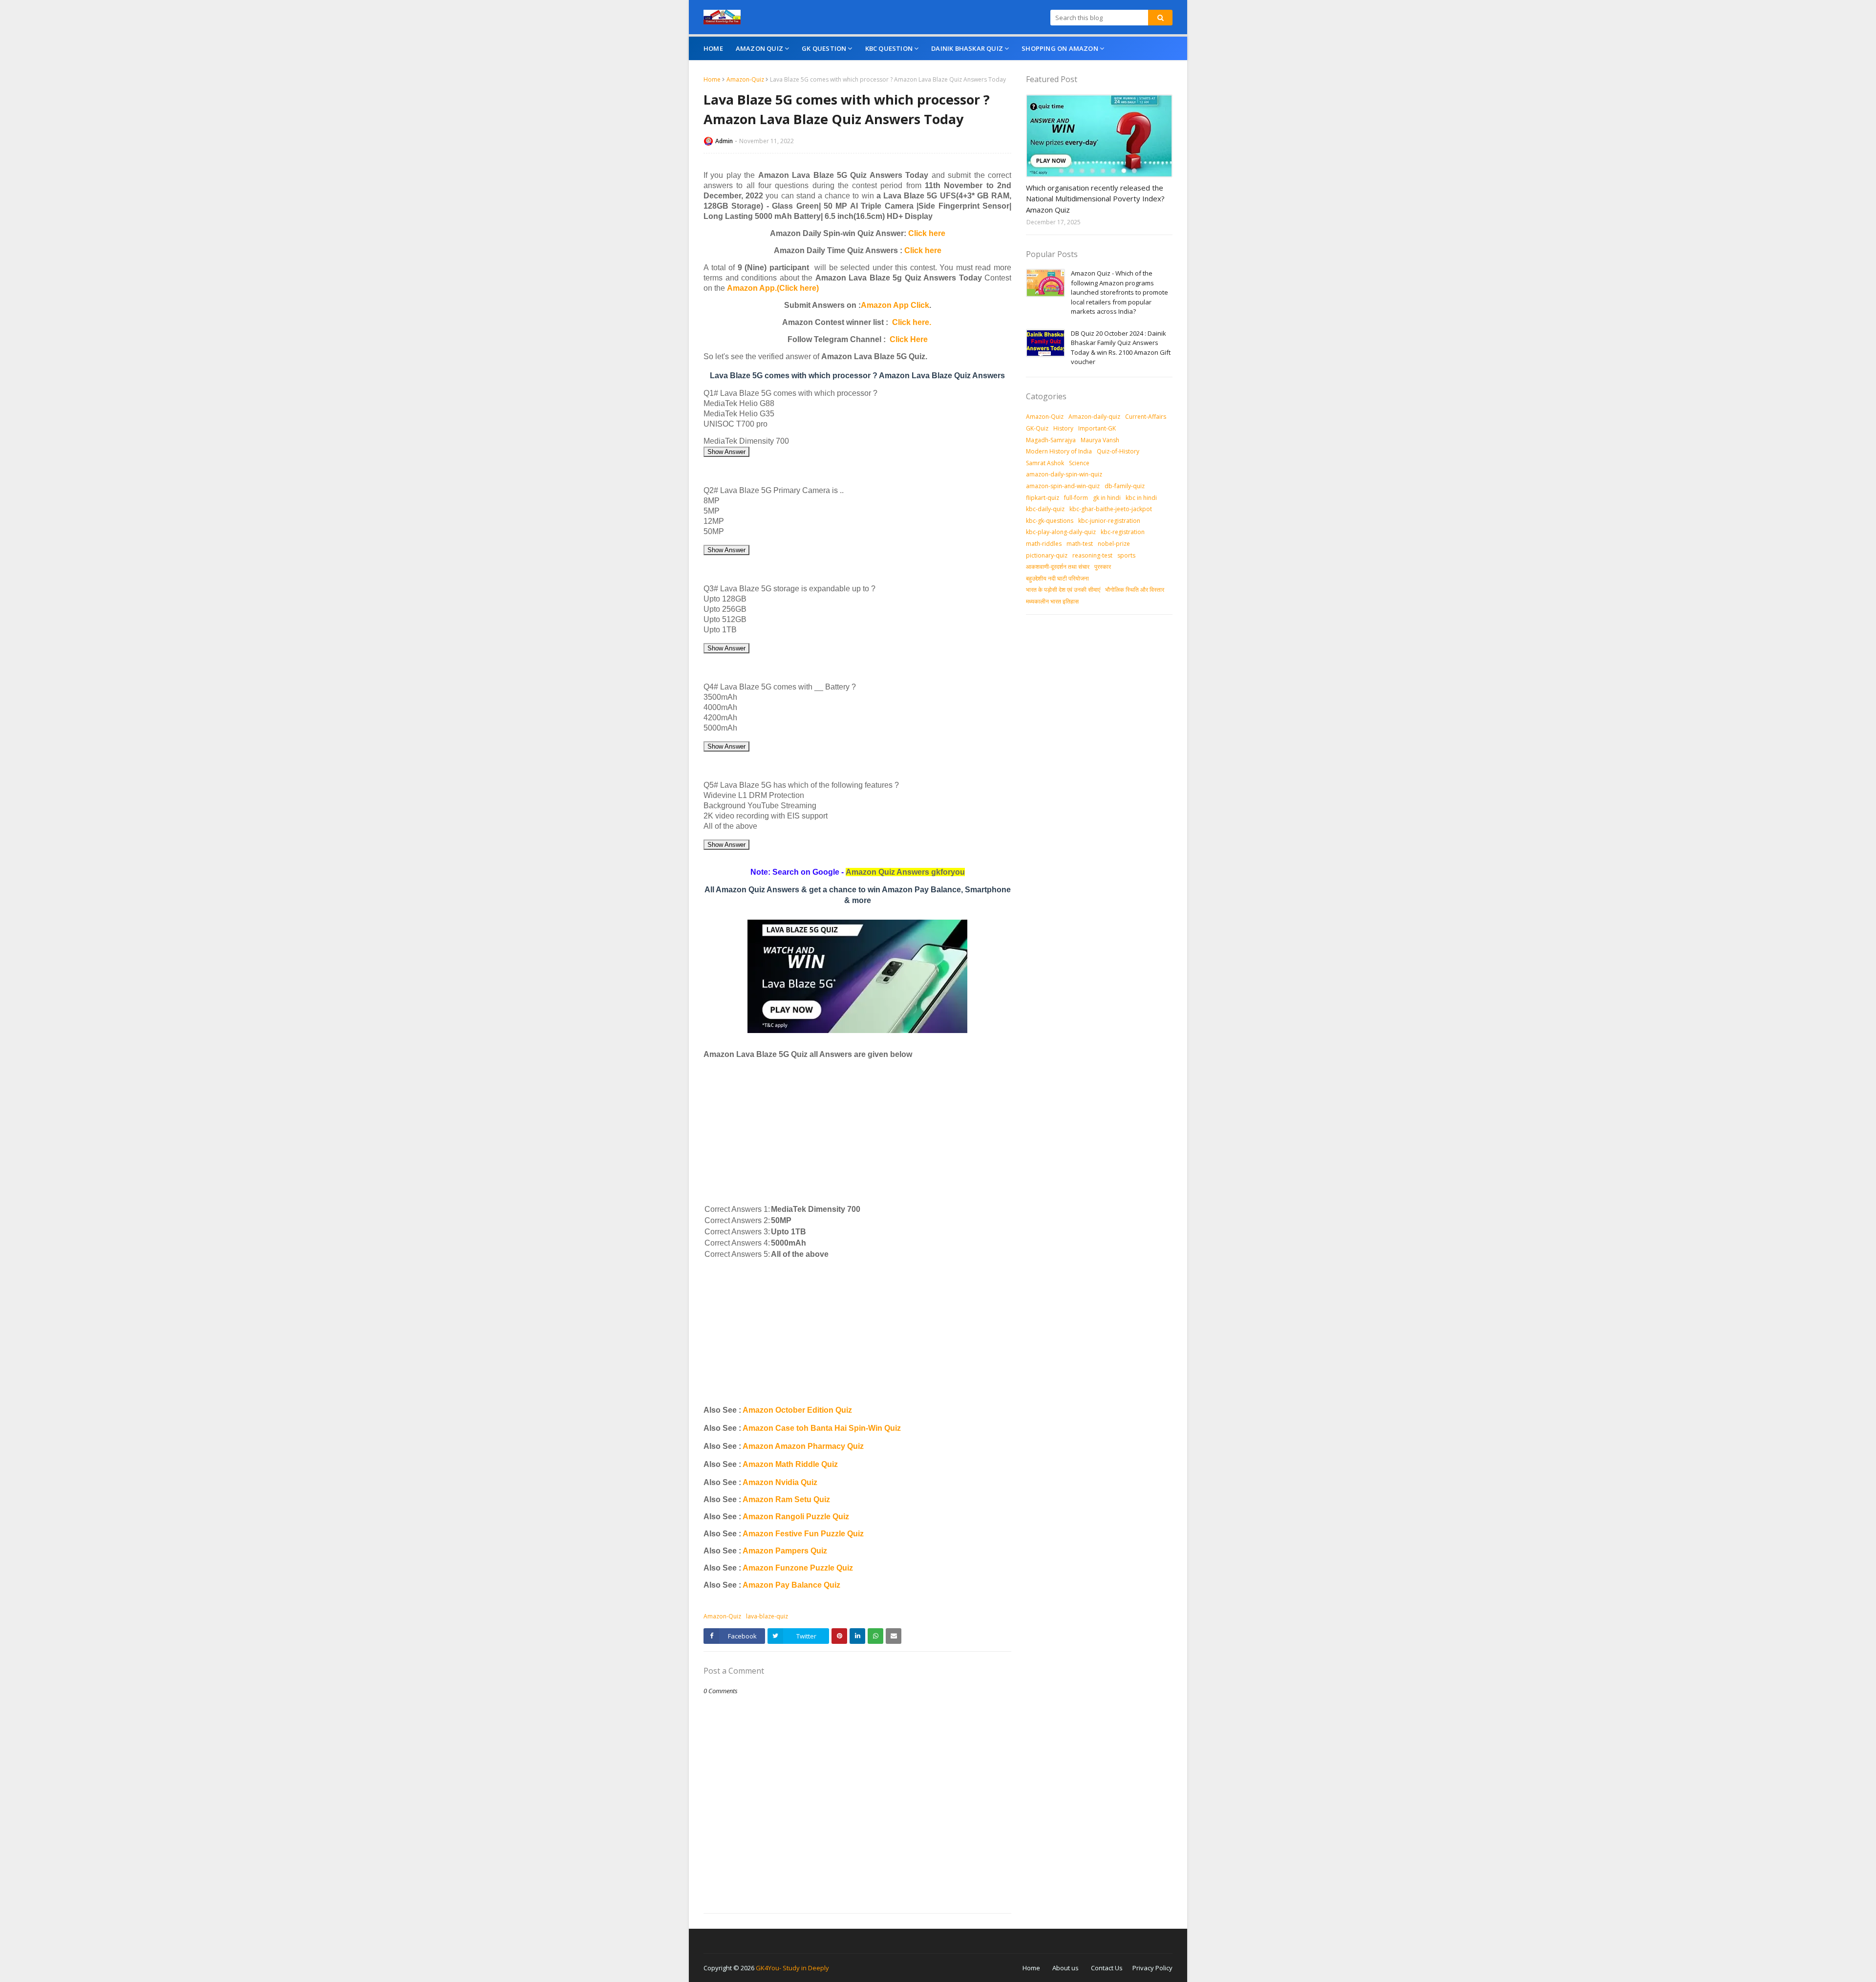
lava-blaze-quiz (767, 1616)
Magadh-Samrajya (1051, 440)
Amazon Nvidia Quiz (780, 1482)
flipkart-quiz (1043, 498)
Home (712, 79)
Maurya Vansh (1100, 440)
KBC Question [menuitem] (889, 48)
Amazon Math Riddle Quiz (790, 1464)
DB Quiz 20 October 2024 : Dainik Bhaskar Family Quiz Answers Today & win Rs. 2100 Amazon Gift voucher (1121, 348)
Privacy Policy (1152, 1968)
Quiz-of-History (1118, 451)
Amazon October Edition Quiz (797, 1410)
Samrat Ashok (1045, 463)
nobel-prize (1114, 544)
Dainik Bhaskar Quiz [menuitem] (967, 48)
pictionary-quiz (1047, 555)
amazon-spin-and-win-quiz (1063, 486)
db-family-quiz (1125, 486)
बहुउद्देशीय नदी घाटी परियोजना (1057, 578)
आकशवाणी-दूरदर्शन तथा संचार (1058, 567)
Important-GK (1097, 428)
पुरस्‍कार (1103, 567)
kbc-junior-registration (1109, 521)
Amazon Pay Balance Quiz (791, 1585)
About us (1066, 1968)
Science (1079, 463)
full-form (1076, 498)
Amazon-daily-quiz (1094, 417)
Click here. (912, 322)
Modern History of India (1059, 451)
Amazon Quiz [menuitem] (759, 48)
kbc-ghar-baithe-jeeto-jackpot (1111, 509)
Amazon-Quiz (745, 79)
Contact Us (1107, 1968)
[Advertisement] (857, 1135)
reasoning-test (1092, 555)
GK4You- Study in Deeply (792, 1968)
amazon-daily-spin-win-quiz (1064, 474)
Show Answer (726, 452)
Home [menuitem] (713, 48)
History (1063, 428)
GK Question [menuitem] (824, 48)
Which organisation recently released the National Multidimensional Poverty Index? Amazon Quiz (1095, 199)
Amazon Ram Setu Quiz (786, 1499)
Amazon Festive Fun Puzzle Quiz (803, 1534)
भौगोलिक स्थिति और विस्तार (1135, 590)
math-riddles (1044, 544)
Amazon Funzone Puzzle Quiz (798, 1568)
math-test (1080, 544)
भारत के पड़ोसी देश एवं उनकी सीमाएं (1063, 590)
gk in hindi (1107, 498)
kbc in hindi (1141, 498)
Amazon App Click (895, 305)
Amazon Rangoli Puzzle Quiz (796, 1517)
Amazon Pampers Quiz (785, 1551)
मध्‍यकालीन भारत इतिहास (1052, 601)
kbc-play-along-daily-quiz (1061, 532)
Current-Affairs (1146, 417)
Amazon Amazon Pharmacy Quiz (803, 1446)
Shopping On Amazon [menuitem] (1060, 48)
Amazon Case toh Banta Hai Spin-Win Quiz (822, 1428)
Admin (724, 141)
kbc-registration (1123, 532)
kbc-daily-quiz (1045, 509)
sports (1126, 555)
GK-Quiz (1037, 428)
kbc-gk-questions (1050, 521)
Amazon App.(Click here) (773, 288)
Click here (927, 233)
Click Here (909, 339)
